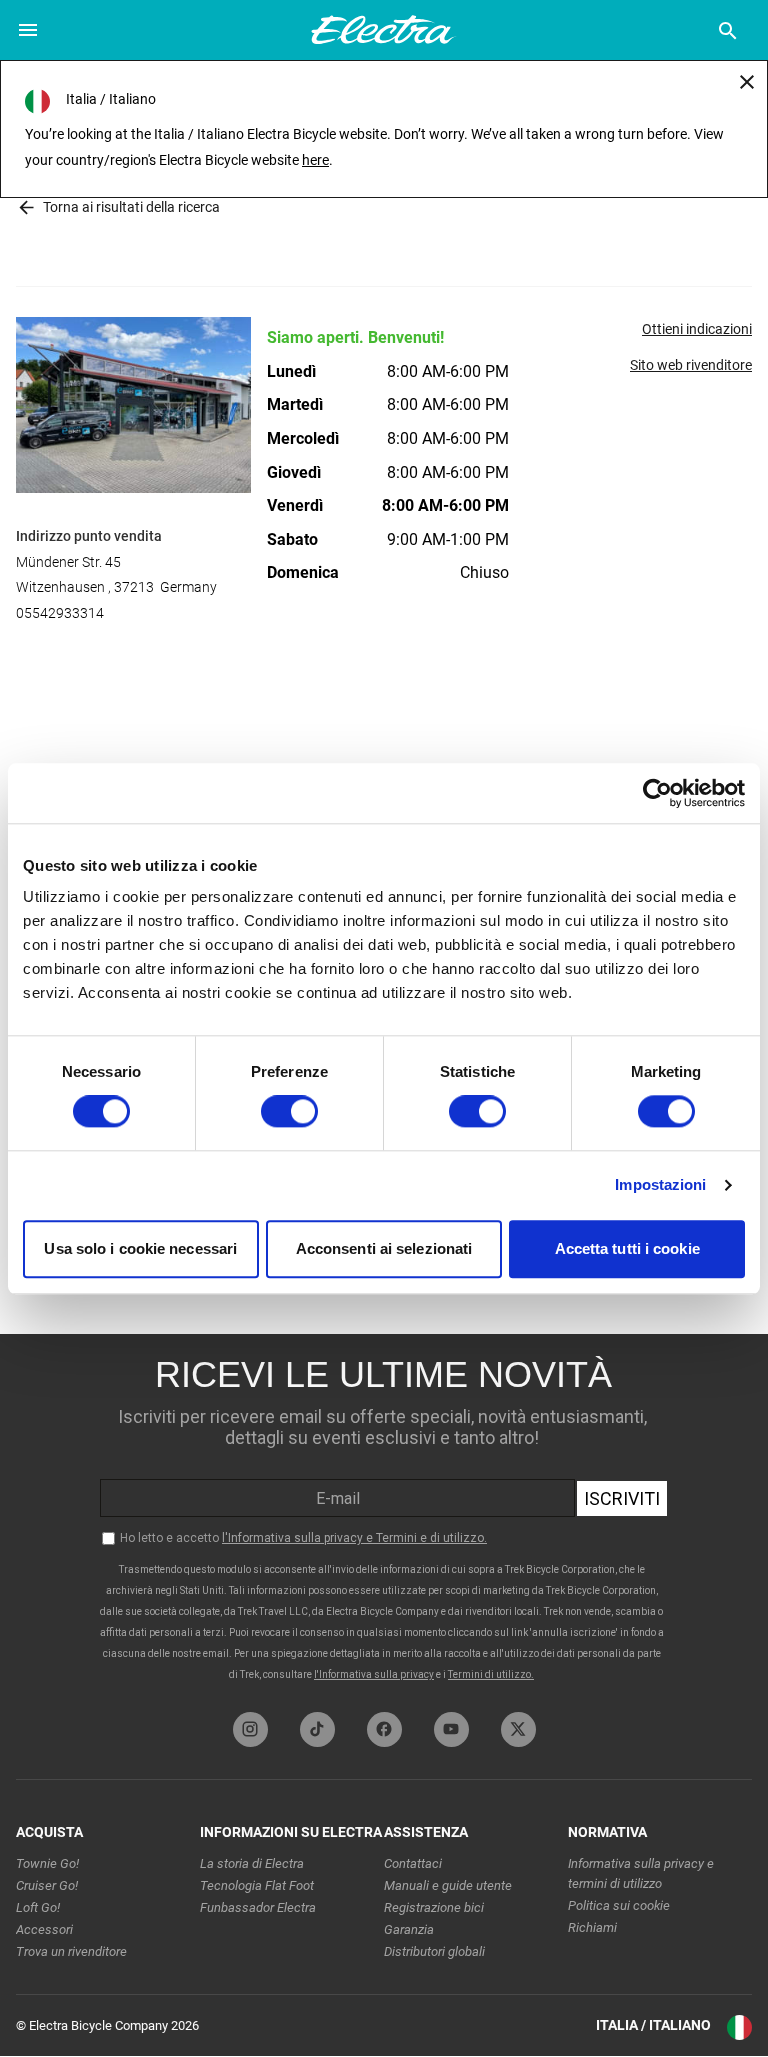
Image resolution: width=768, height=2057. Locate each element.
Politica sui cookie (619, 1905)
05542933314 (60, 613)
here (315, 160)
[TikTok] (317, 1729)
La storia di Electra (252, 1863)
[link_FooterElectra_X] (518, 1729)
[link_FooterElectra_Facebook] (384, 1729)
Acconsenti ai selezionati (384, 1248)
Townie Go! (47, 1863)
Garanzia (409, 1929)
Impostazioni (660, 1185)
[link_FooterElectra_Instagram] (250, 1729)
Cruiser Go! (47, 1885)
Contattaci (413, 1863)
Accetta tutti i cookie (627, 1248)
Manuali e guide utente (448, 1885)
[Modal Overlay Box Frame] (384, 1518)
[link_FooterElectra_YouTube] (451, 1729)
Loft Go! (38, 1907)
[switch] (289, 1112)
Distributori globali (434, 1951)
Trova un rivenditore (71, 1951)
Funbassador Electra (258, 1907)
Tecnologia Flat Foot (257, 1885)
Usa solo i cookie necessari (140, 1248)
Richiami (592, 1927)
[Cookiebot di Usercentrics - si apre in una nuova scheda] (657, 793)
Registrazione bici (434, 1907)
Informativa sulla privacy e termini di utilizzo (641, 1873)
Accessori (44, 1929)
